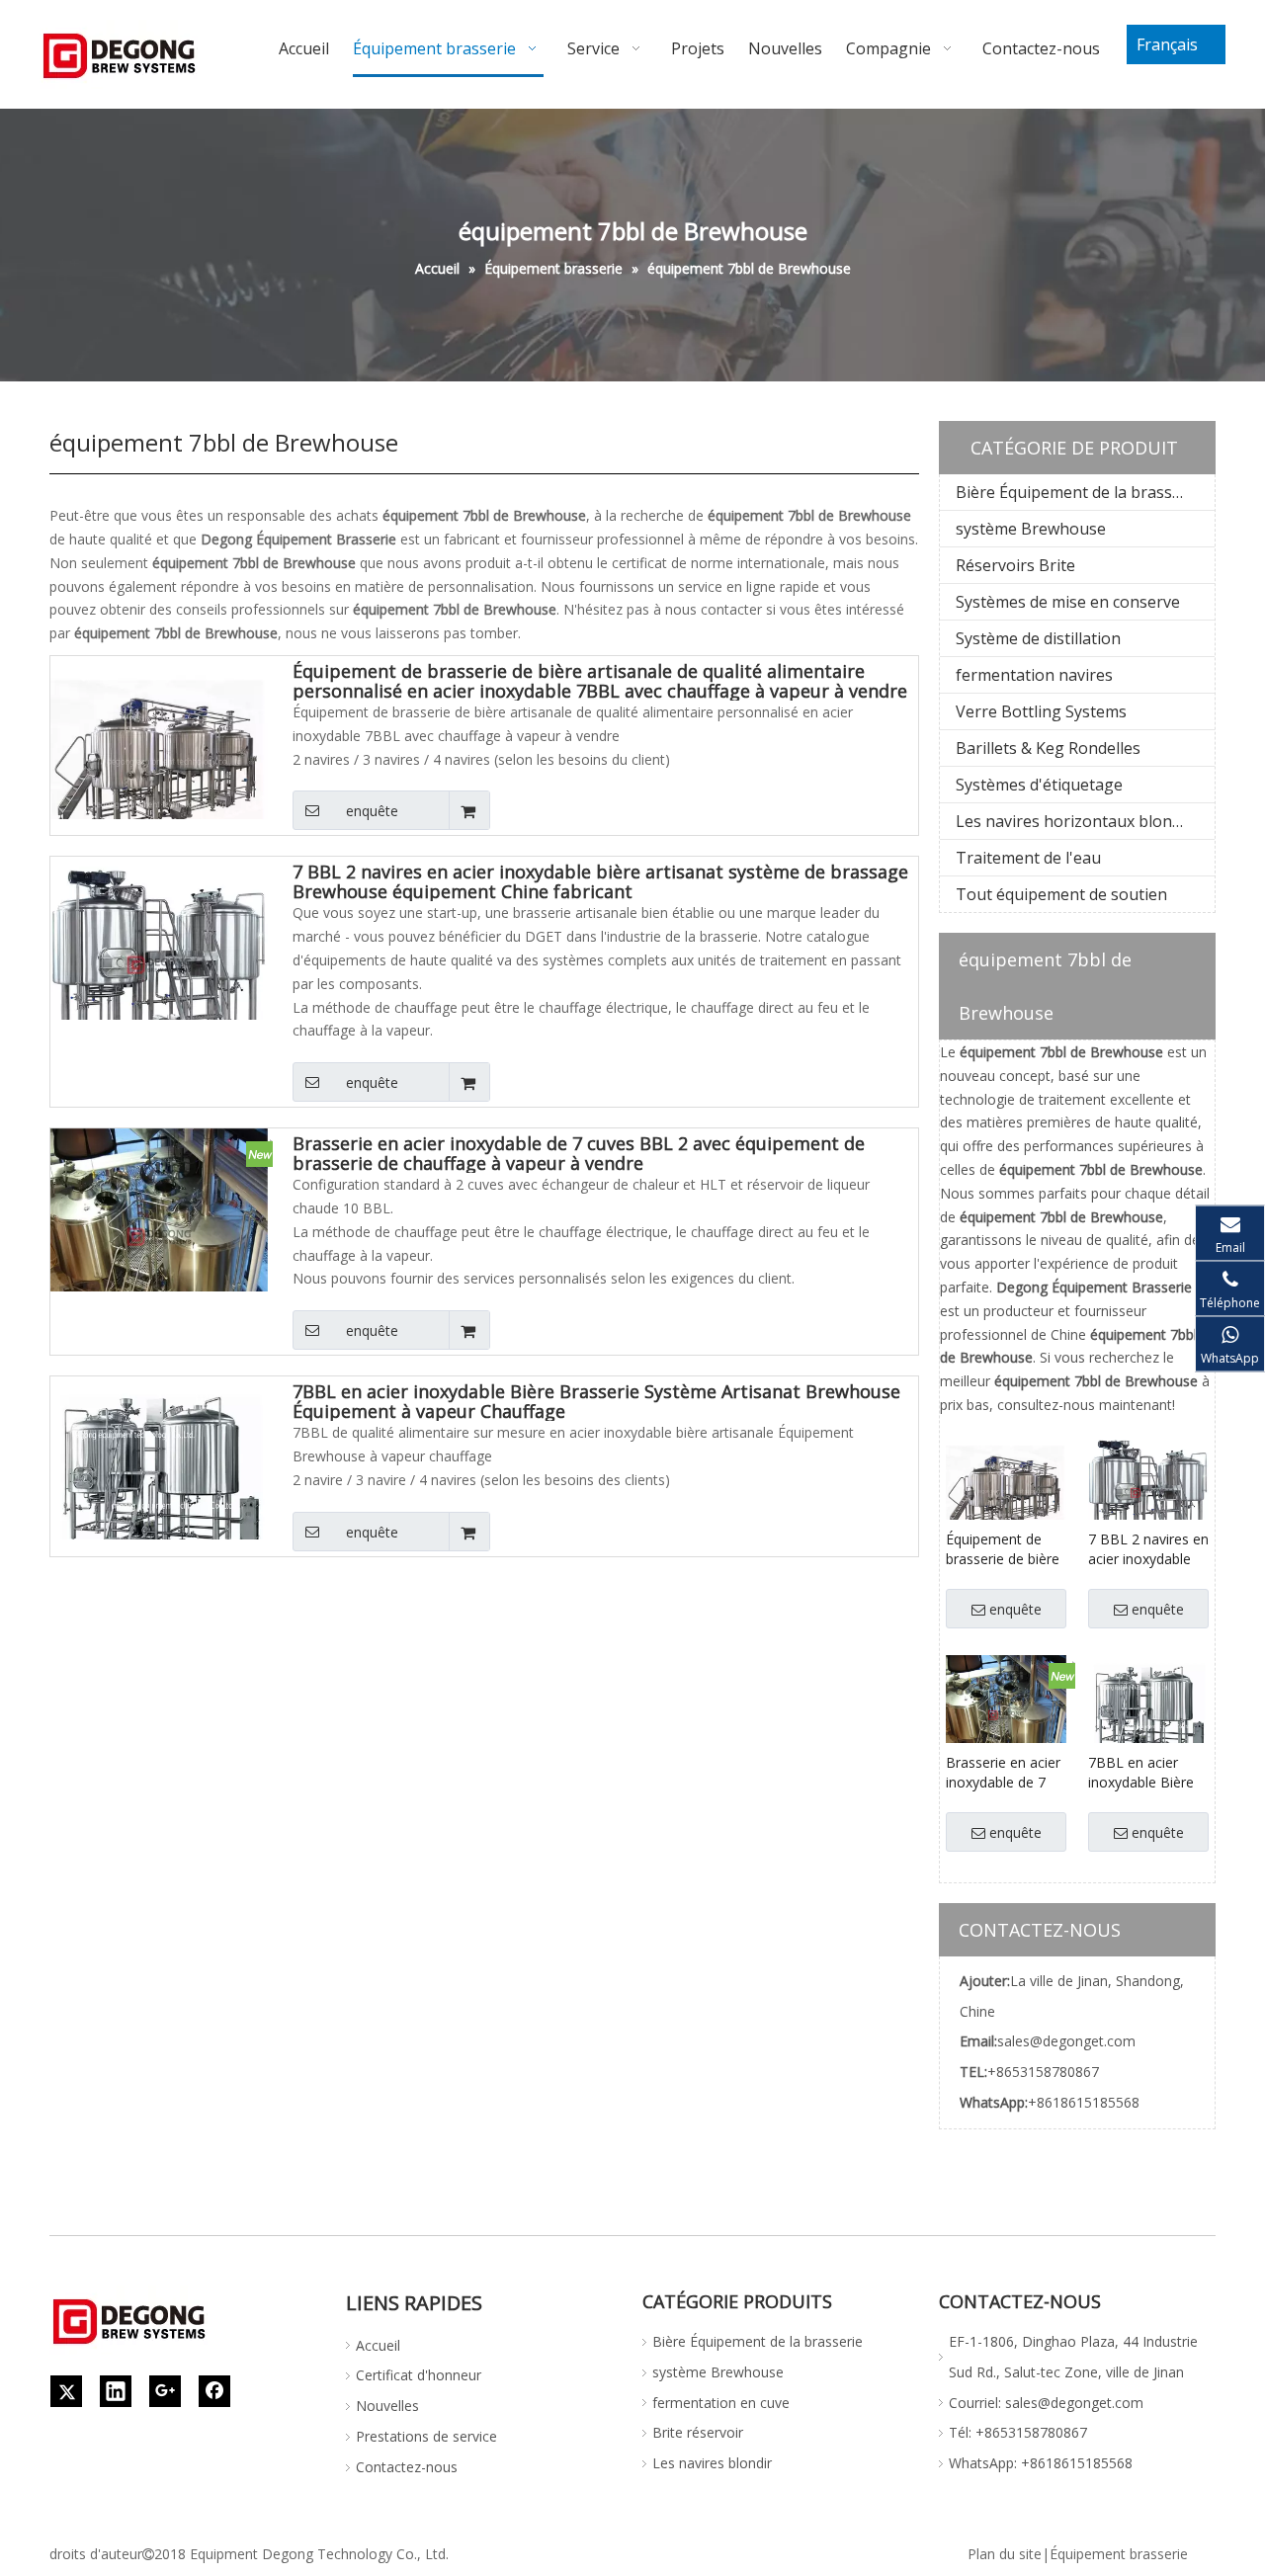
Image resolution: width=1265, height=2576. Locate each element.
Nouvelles (387, 2406)
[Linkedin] (116, 2391)
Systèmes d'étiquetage (1039, 785)
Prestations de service (426, 2436)
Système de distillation (1038, 638)
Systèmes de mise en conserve (1068, 602)
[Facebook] (214, 2391)
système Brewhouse (1031, 529)
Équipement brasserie (1119, 2554)
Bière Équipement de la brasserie (1078, 492)
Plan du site (1005, 2554)
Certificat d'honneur (419, 2375)
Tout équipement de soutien (1061, 894)
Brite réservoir (698, 2432)
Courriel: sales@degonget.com (1046, 2403)
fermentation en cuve (721, 2403)
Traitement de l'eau (1028, 858)
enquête (372, 811)
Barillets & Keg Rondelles (1048, 748)
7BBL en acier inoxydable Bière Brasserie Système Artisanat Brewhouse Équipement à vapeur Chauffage (596, 1401)
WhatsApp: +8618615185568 (1041, 2463)
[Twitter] (66, 2391)
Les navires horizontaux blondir (1074, 821)
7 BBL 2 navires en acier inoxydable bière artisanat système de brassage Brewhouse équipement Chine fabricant (600, 881)
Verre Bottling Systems (1041, 711)
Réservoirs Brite (1015, 565)
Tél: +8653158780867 (1018, 2432)
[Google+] (165, 2391)
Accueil (378, 2345)
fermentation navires (1034, 675)
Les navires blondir (712, 2463)
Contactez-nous (407, 2467)
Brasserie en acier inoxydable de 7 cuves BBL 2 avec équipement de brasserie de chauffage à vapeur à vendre (579, 1153)
